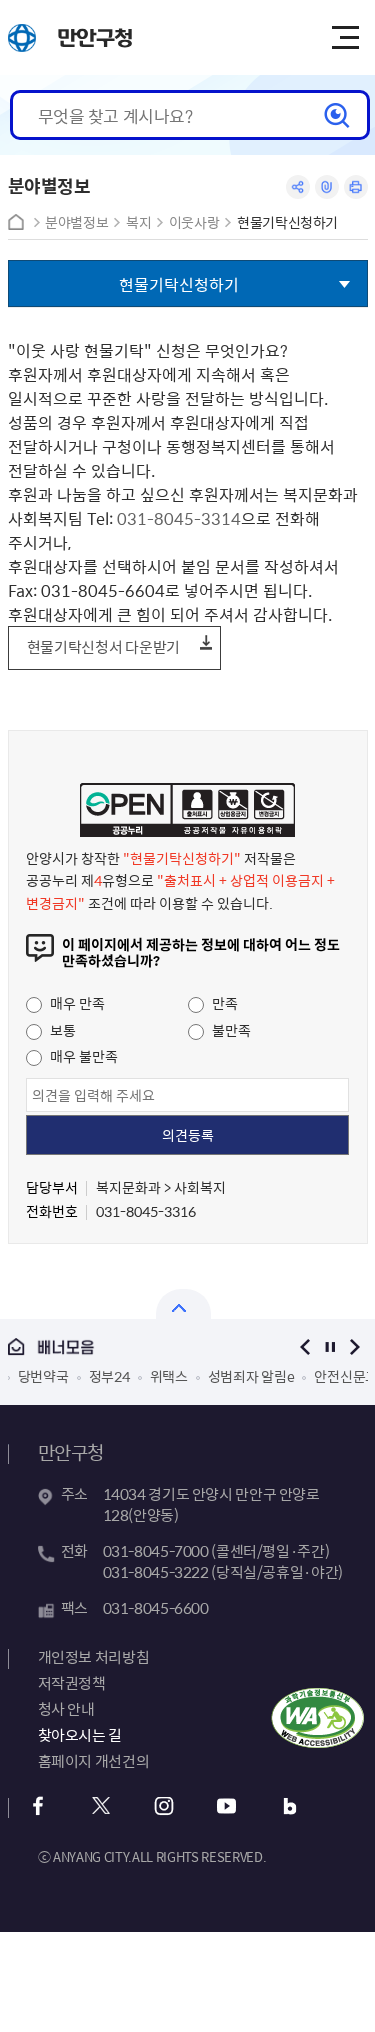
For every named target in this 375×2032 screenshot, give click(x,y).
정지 (330, 1346)
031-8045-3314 (179, 518)
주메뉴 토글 (345, 38)
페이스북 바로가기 (38, 1806)
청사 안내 (66, 1709)
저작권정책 (72, 1683)
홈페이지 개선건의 (94, 1761)
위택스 (169, 1376)
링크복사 (327, 187)
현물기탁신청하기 (287, 222)
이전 (305, 1346)
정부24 (109, 1376)
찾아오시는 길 (80, 1735)
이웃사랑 (194, 222)
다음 (355, 1346)
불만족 (230, 1030)
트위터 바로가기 (101, 1806)
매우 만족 (76, 1003)
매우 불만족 (82, 1056)
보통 (61, 1030)
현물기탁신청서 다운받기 (103, 647)
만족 (223, 1003)
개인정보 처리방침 (94, 1657)
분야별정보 (76, 222)
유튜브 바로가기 (227, 1806)
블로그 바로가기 (290, 1806)
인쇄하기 (356, 187)
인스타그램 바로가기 (164, 1806)
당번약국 (43, 1376)
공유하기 (298, 187)
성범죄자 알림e (251, 1376)
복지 (138, 222)
